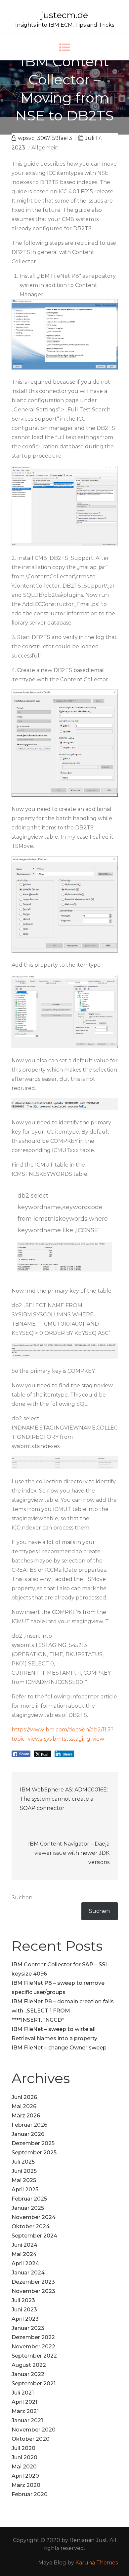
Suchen (22, 1898)
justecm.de (64, 15)
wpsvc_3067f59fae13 (45, 138)
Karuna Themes (97, 2563)
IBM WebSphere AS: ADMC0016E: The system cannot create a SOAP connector (64, 1799)
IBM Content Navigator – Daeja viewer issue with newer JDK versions (69, 1853)
